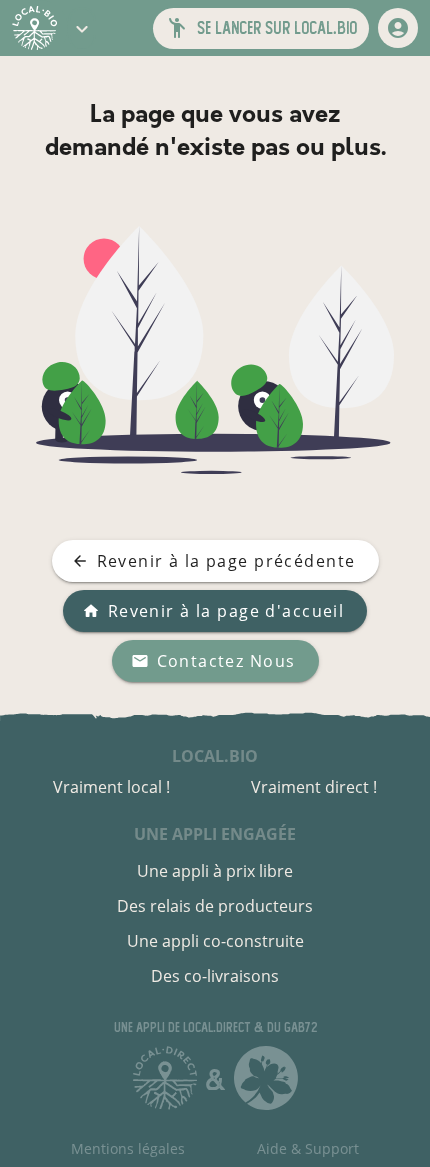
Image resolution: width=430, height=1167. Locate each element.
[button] (82, 28)
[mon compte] (398, 28)
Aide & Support (308, 1148)
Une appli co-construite (215, 941)
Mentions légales (128, 1148)
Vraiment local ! (111, 787)
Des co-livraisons (215, 976)
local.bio (215, 756)
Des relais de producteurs (215, 906)
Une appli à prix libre (215, 871)
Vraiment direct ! (314, 787)
